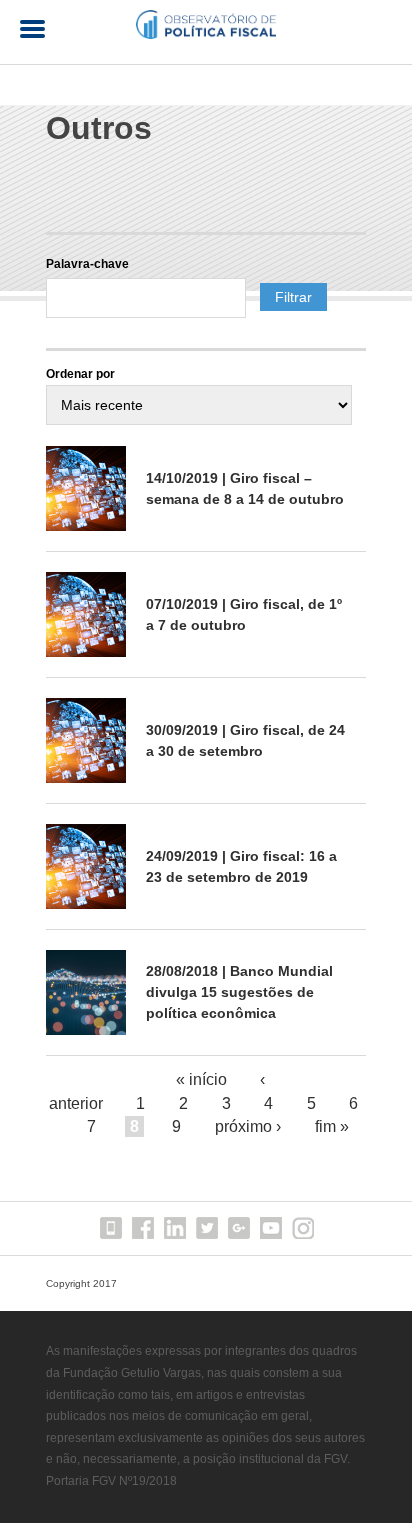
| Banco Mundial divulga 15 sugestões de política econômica (239, 992)
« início (201, 1079)
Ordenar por (80, 374)
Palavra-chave (87, 264)
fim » (332, 1126)
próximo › (248, 1126)
